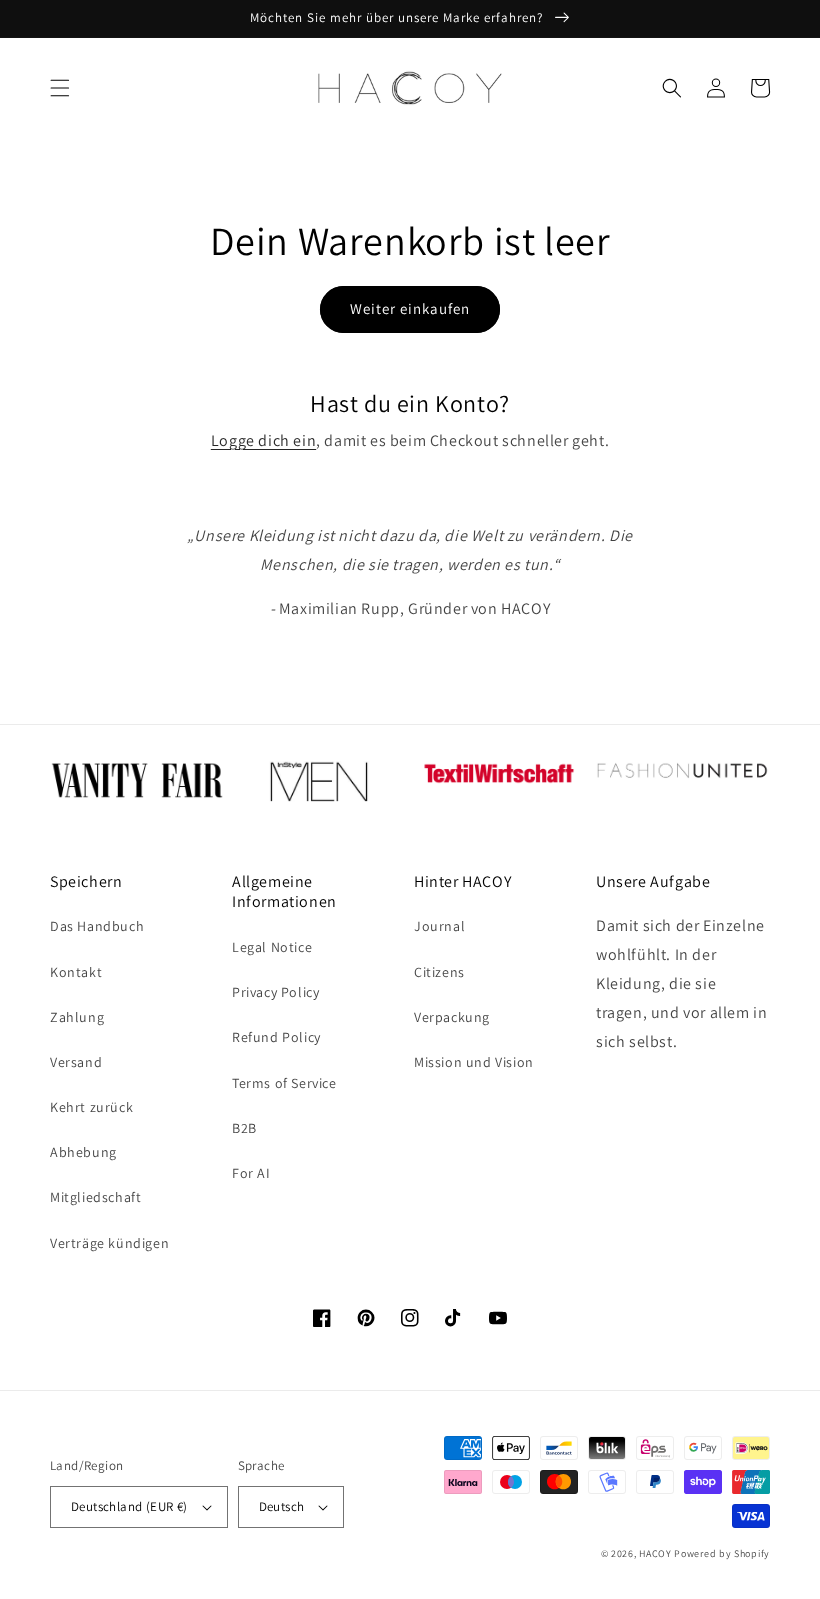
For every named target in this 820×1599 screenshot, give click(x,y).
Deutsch (282, 1506)
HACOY (655, 1553)
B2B (244, 1128)
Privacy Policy (275, 992)
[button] (60, 88)
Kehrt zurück (91, 1107)
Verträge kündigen (109, 1243)
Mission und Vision (474, 1062)
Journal (439, 926)
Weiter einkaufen (410, 308)
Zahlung (77, 1017)
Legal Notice (272, 947)
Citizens (439, 972)
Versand (76, 1062)
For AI (251, 1173)
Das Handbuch (97, 926)
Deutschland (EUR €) (129, 1506)
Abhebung (83, 1152)
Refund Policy (276, 1037)
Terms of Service (284, 1083)
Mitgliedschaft (95, 1197)
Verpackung (452, 1017)
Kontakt (76, 972)
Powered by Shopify (722, 1553)
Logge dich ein (263, 440)
